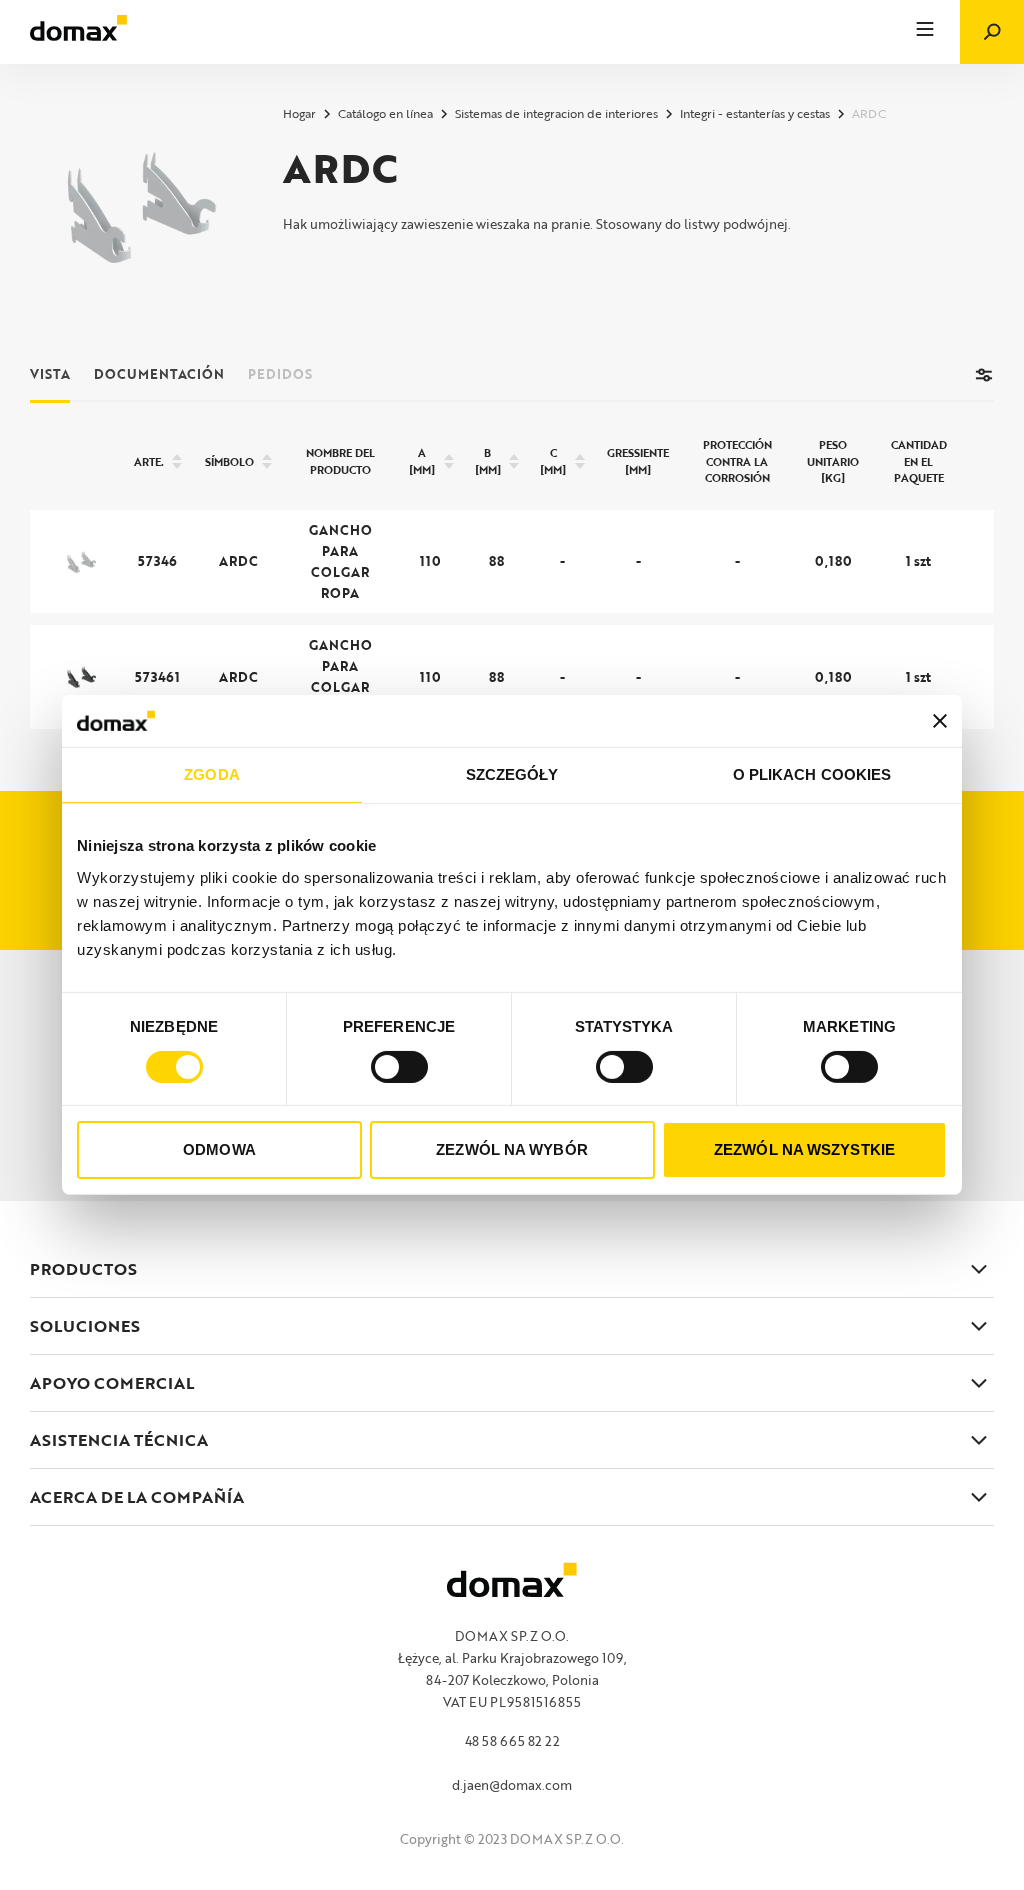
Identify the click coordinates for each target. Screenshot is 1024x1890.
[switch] (399, 1067)
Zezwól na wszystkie (804, 1149)
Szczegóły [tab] (512, 774)
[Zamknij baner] (940, 721)
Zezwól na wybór (512, 1149)
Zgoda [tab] (212, 774)
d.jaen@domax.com (512, 1785)
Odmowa (219, 1149)
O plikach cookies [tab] (812, 774)
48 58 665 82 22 (512, 1741)
